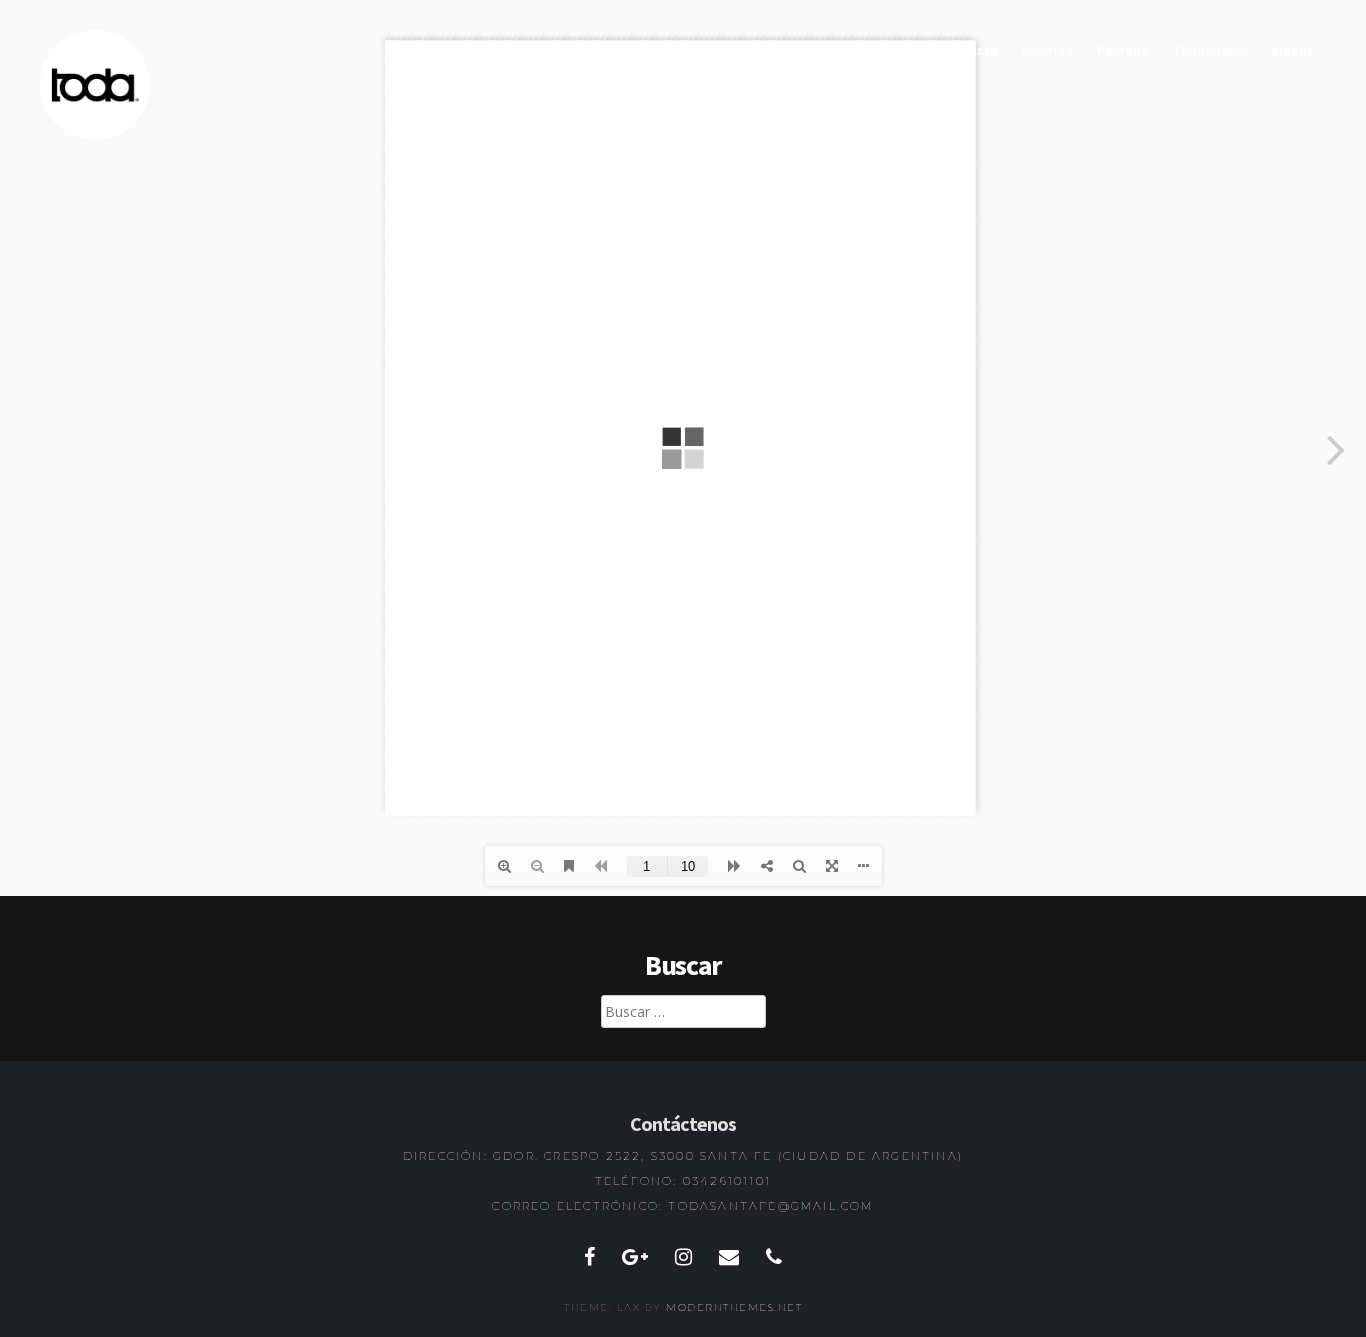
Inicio (908, 50)
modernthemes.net (734, 1307)
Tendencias (1210, 50)
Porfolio (1123, 50)
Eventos (1047, 50)
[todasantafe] (95, 135)
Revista (974, 50)
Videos (1292, 50)
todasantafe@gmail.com (770, 1206)
